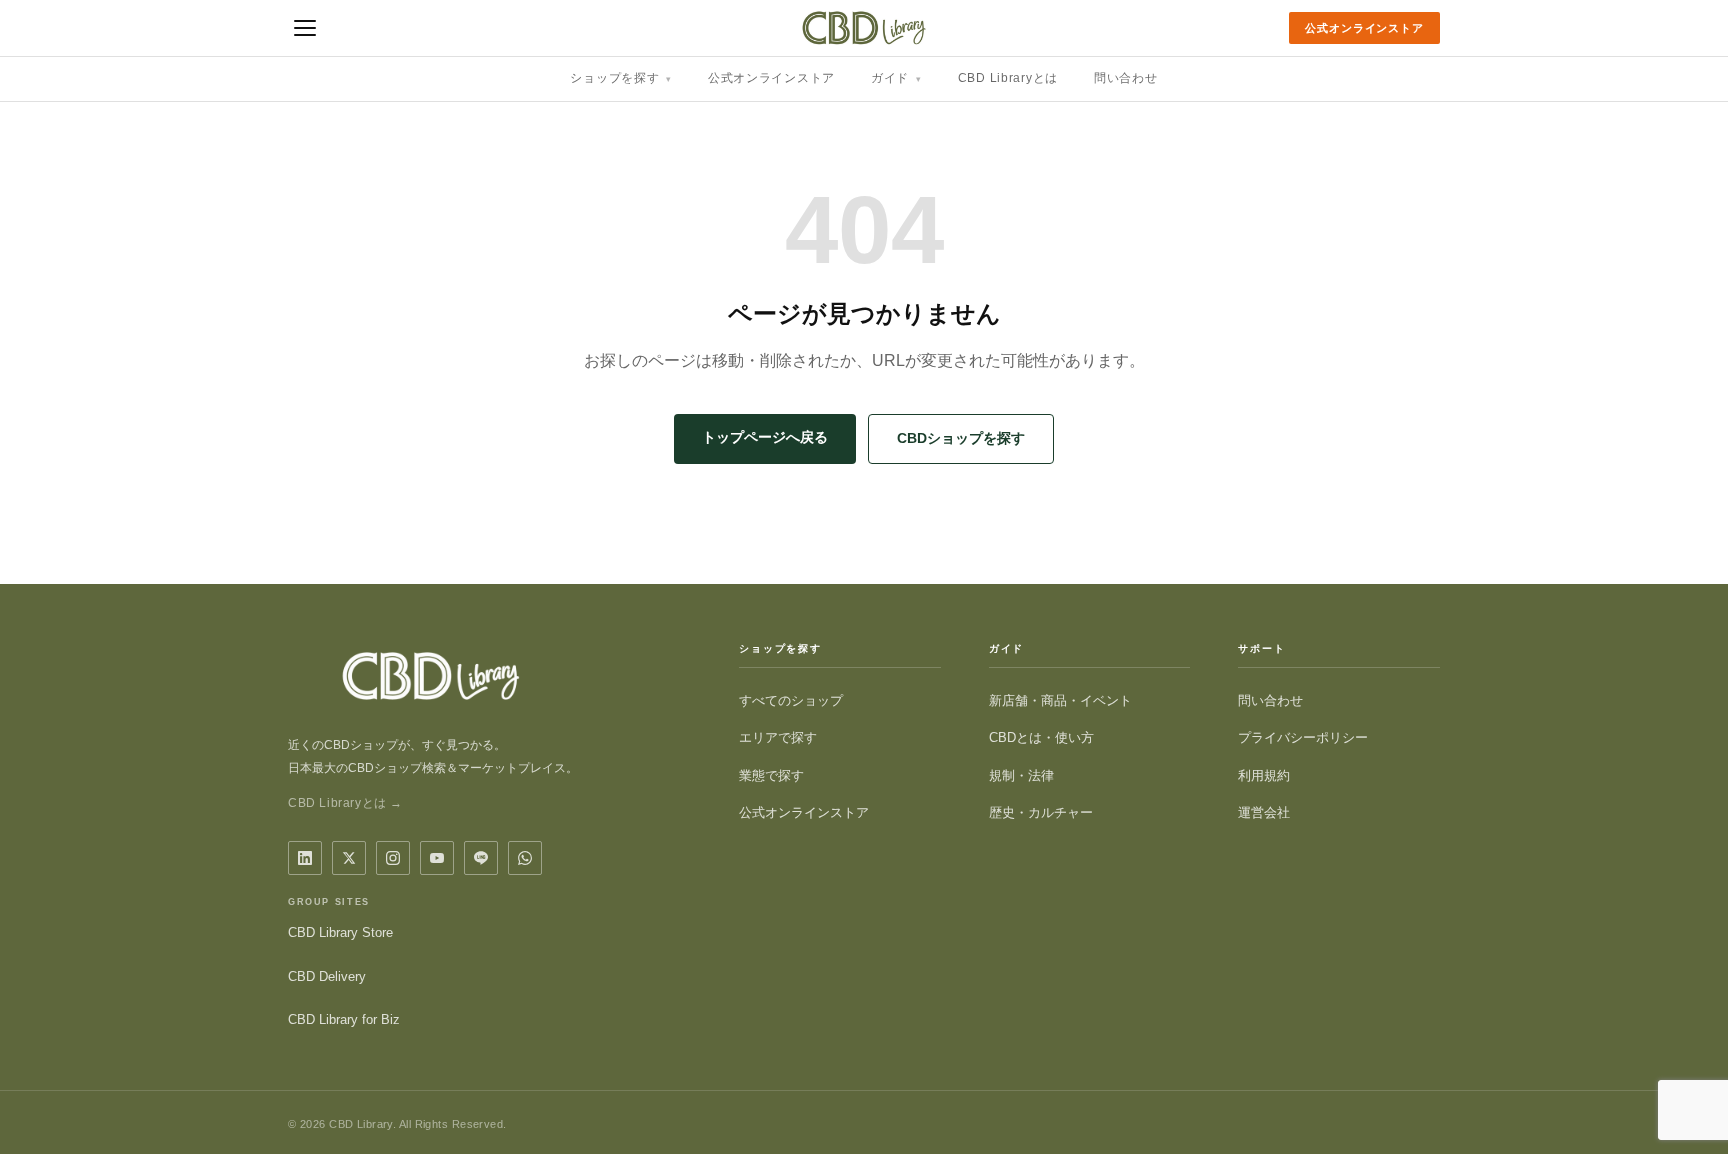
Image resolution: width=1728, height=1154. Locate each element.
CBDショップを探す (961, 438)
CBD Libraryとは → (345, 803)
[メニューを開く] (305, 28)
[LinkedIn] (305, 858)
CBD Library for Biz (344, 1019)
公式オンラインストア (1364, 28)
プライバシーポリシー (1303, 737)
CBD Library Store (340, 932)
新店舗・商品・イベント (1060, 700)
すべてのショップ (791, 700)
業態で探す (771, 775)
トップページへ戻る (765, 437)
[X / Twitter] (349, 858)
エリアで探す (778, 737)
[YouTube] (437, 858)
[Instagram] (393, 858)
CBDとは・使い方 (1041, 737)
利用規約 (1264, 775)
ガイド (896, 78)
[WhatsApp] (525, 858)
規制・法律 (1021, 775)
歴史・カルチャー (1041, 812)
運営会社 (1264, 812)
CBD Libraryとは (1008, 78)
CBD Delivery (327, 976)
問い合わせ (1126, 78)
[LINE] (481, 858)
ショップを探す (621, 78)
